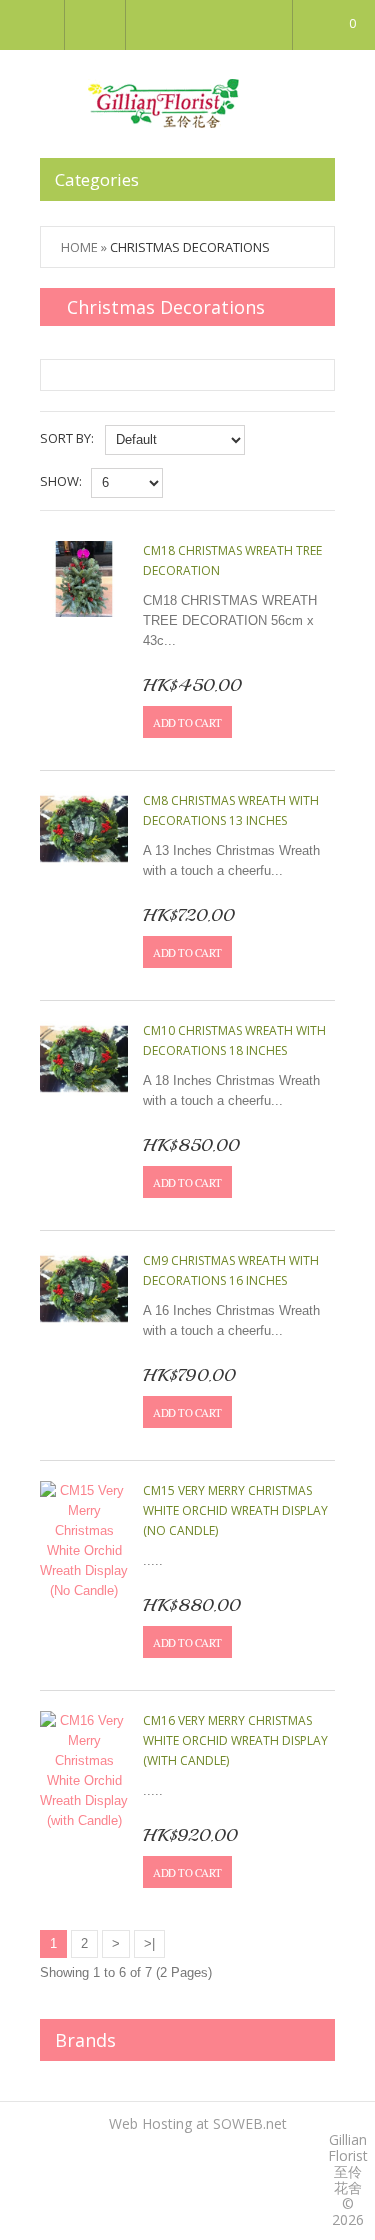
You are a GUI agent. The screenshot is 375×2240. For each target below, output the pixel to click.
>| (149, 1943)
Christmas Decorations (190, 247)
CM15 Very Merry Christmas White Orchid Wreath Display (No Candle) (235, 1510)
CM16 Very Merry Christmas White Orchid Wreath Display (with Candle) (235, 1740)
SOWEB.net (250, 2123)
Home (79, 247)
